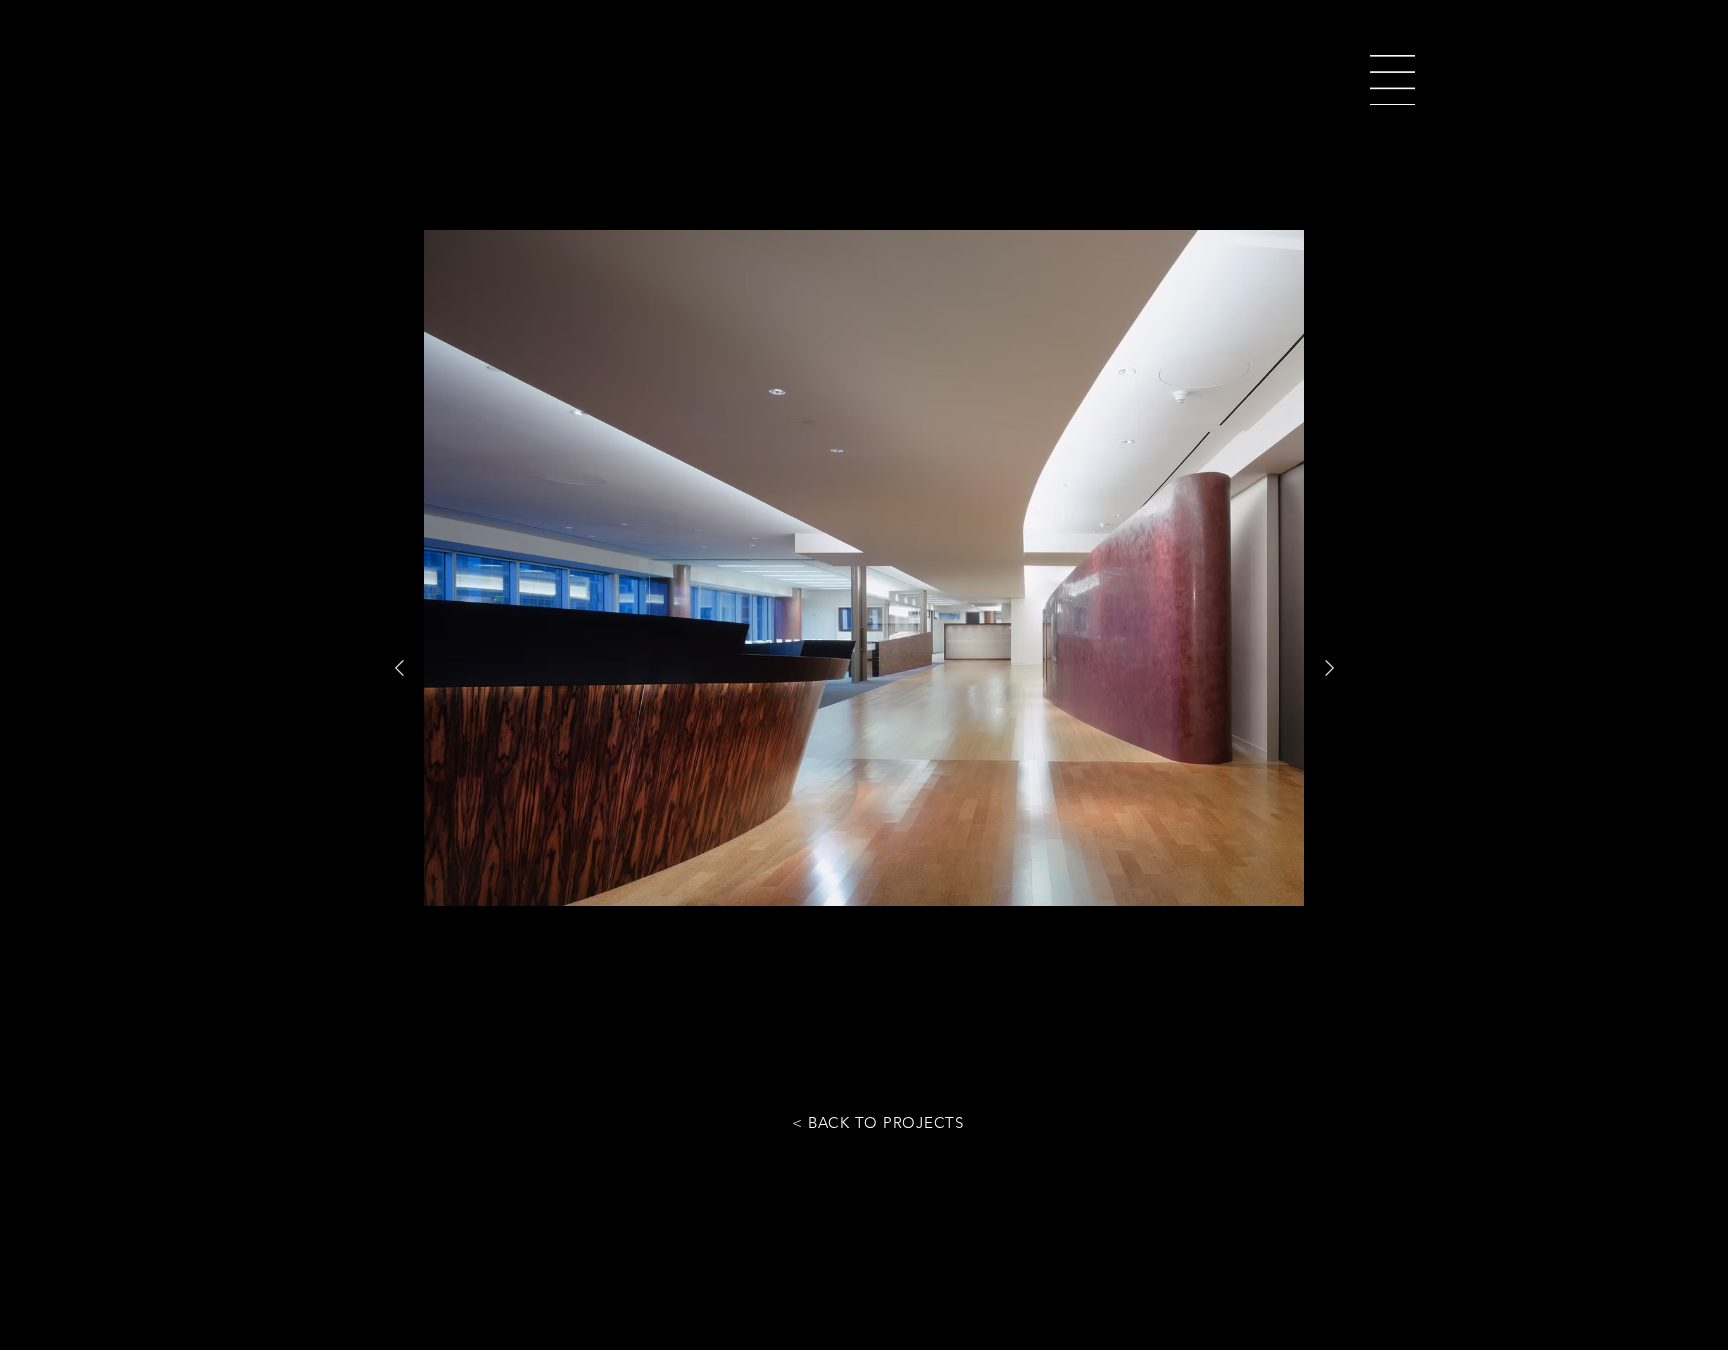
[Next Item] (1329, 668)
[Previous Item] (399, 668)
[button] (1392, 80)
